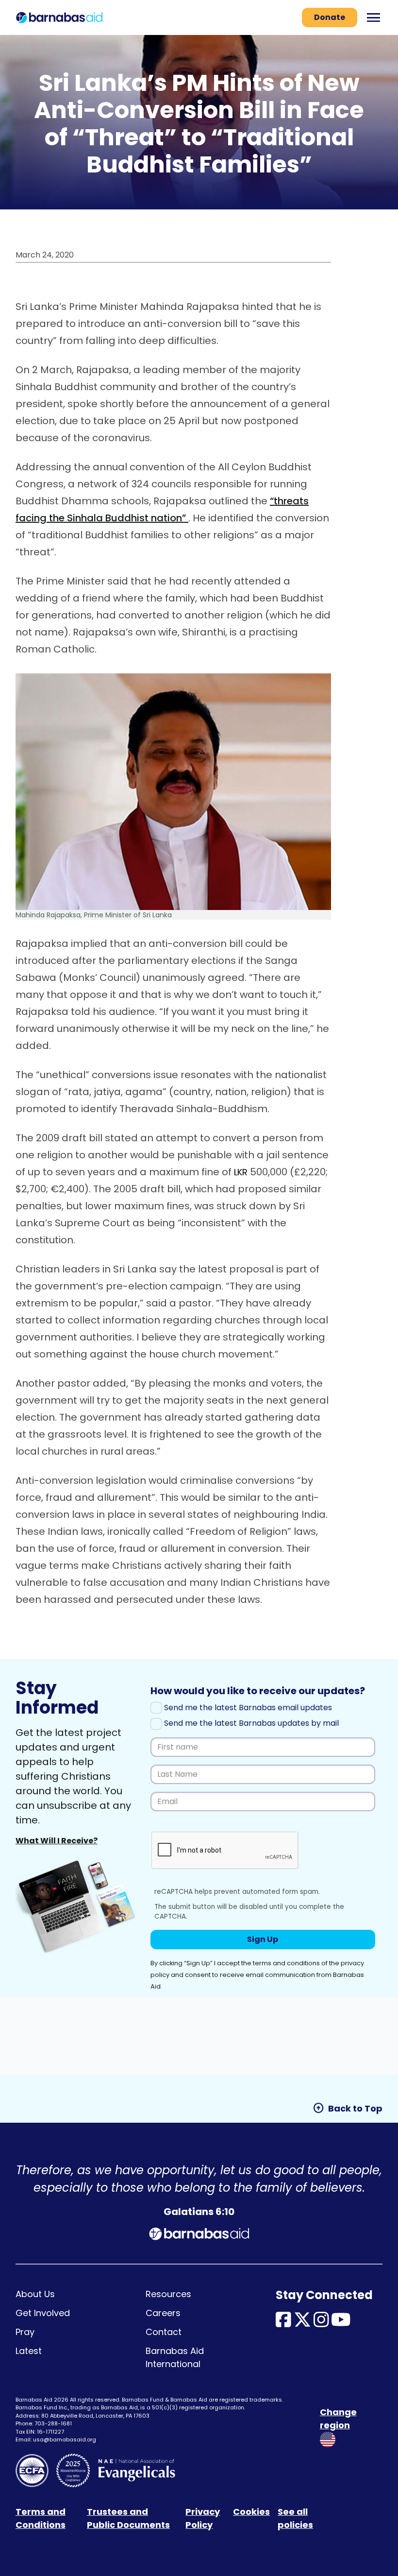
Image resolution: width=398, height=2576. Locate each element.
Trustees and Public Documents (128, 2518)
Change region (338, 2419)
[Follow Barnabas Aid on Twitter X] (302, 2323)
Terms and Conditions (41, 2518)
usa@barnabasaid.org (65, 2439)
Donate (330, 17)
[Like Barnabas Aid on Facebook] (283, 2323)
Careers (163, 2313)
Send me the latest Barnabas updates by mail (250, 1723)
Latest (29, 2351)
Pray (25, 2332)
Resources (168, 2294)
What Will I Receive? (57, 1841)
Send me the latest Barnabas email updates (247, 1708)
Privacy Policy (203, 2518)
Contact (164, 2332)
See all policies (295, 2518)
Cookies (251, 2512)
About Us (35, 2294)
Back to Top (348, 2108)
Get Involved (43, 2313)
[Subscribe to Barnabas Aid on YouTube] (341, 2323)
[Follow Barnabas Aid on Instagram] (321, 2323)
